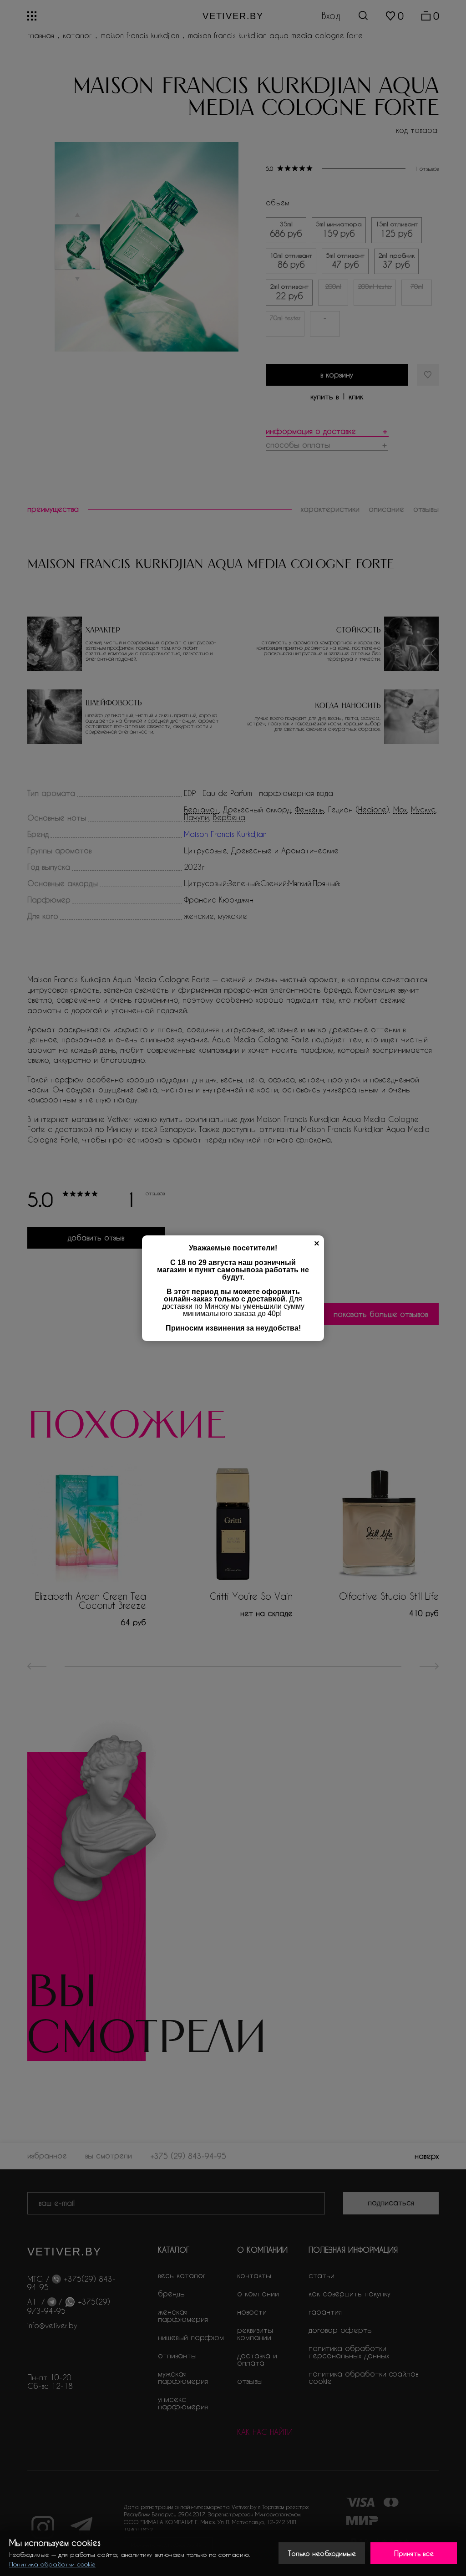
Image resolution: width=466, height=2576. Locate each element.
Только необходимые (322, 2553)
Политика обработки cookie (52, 2564)
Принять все (414, 2553)
